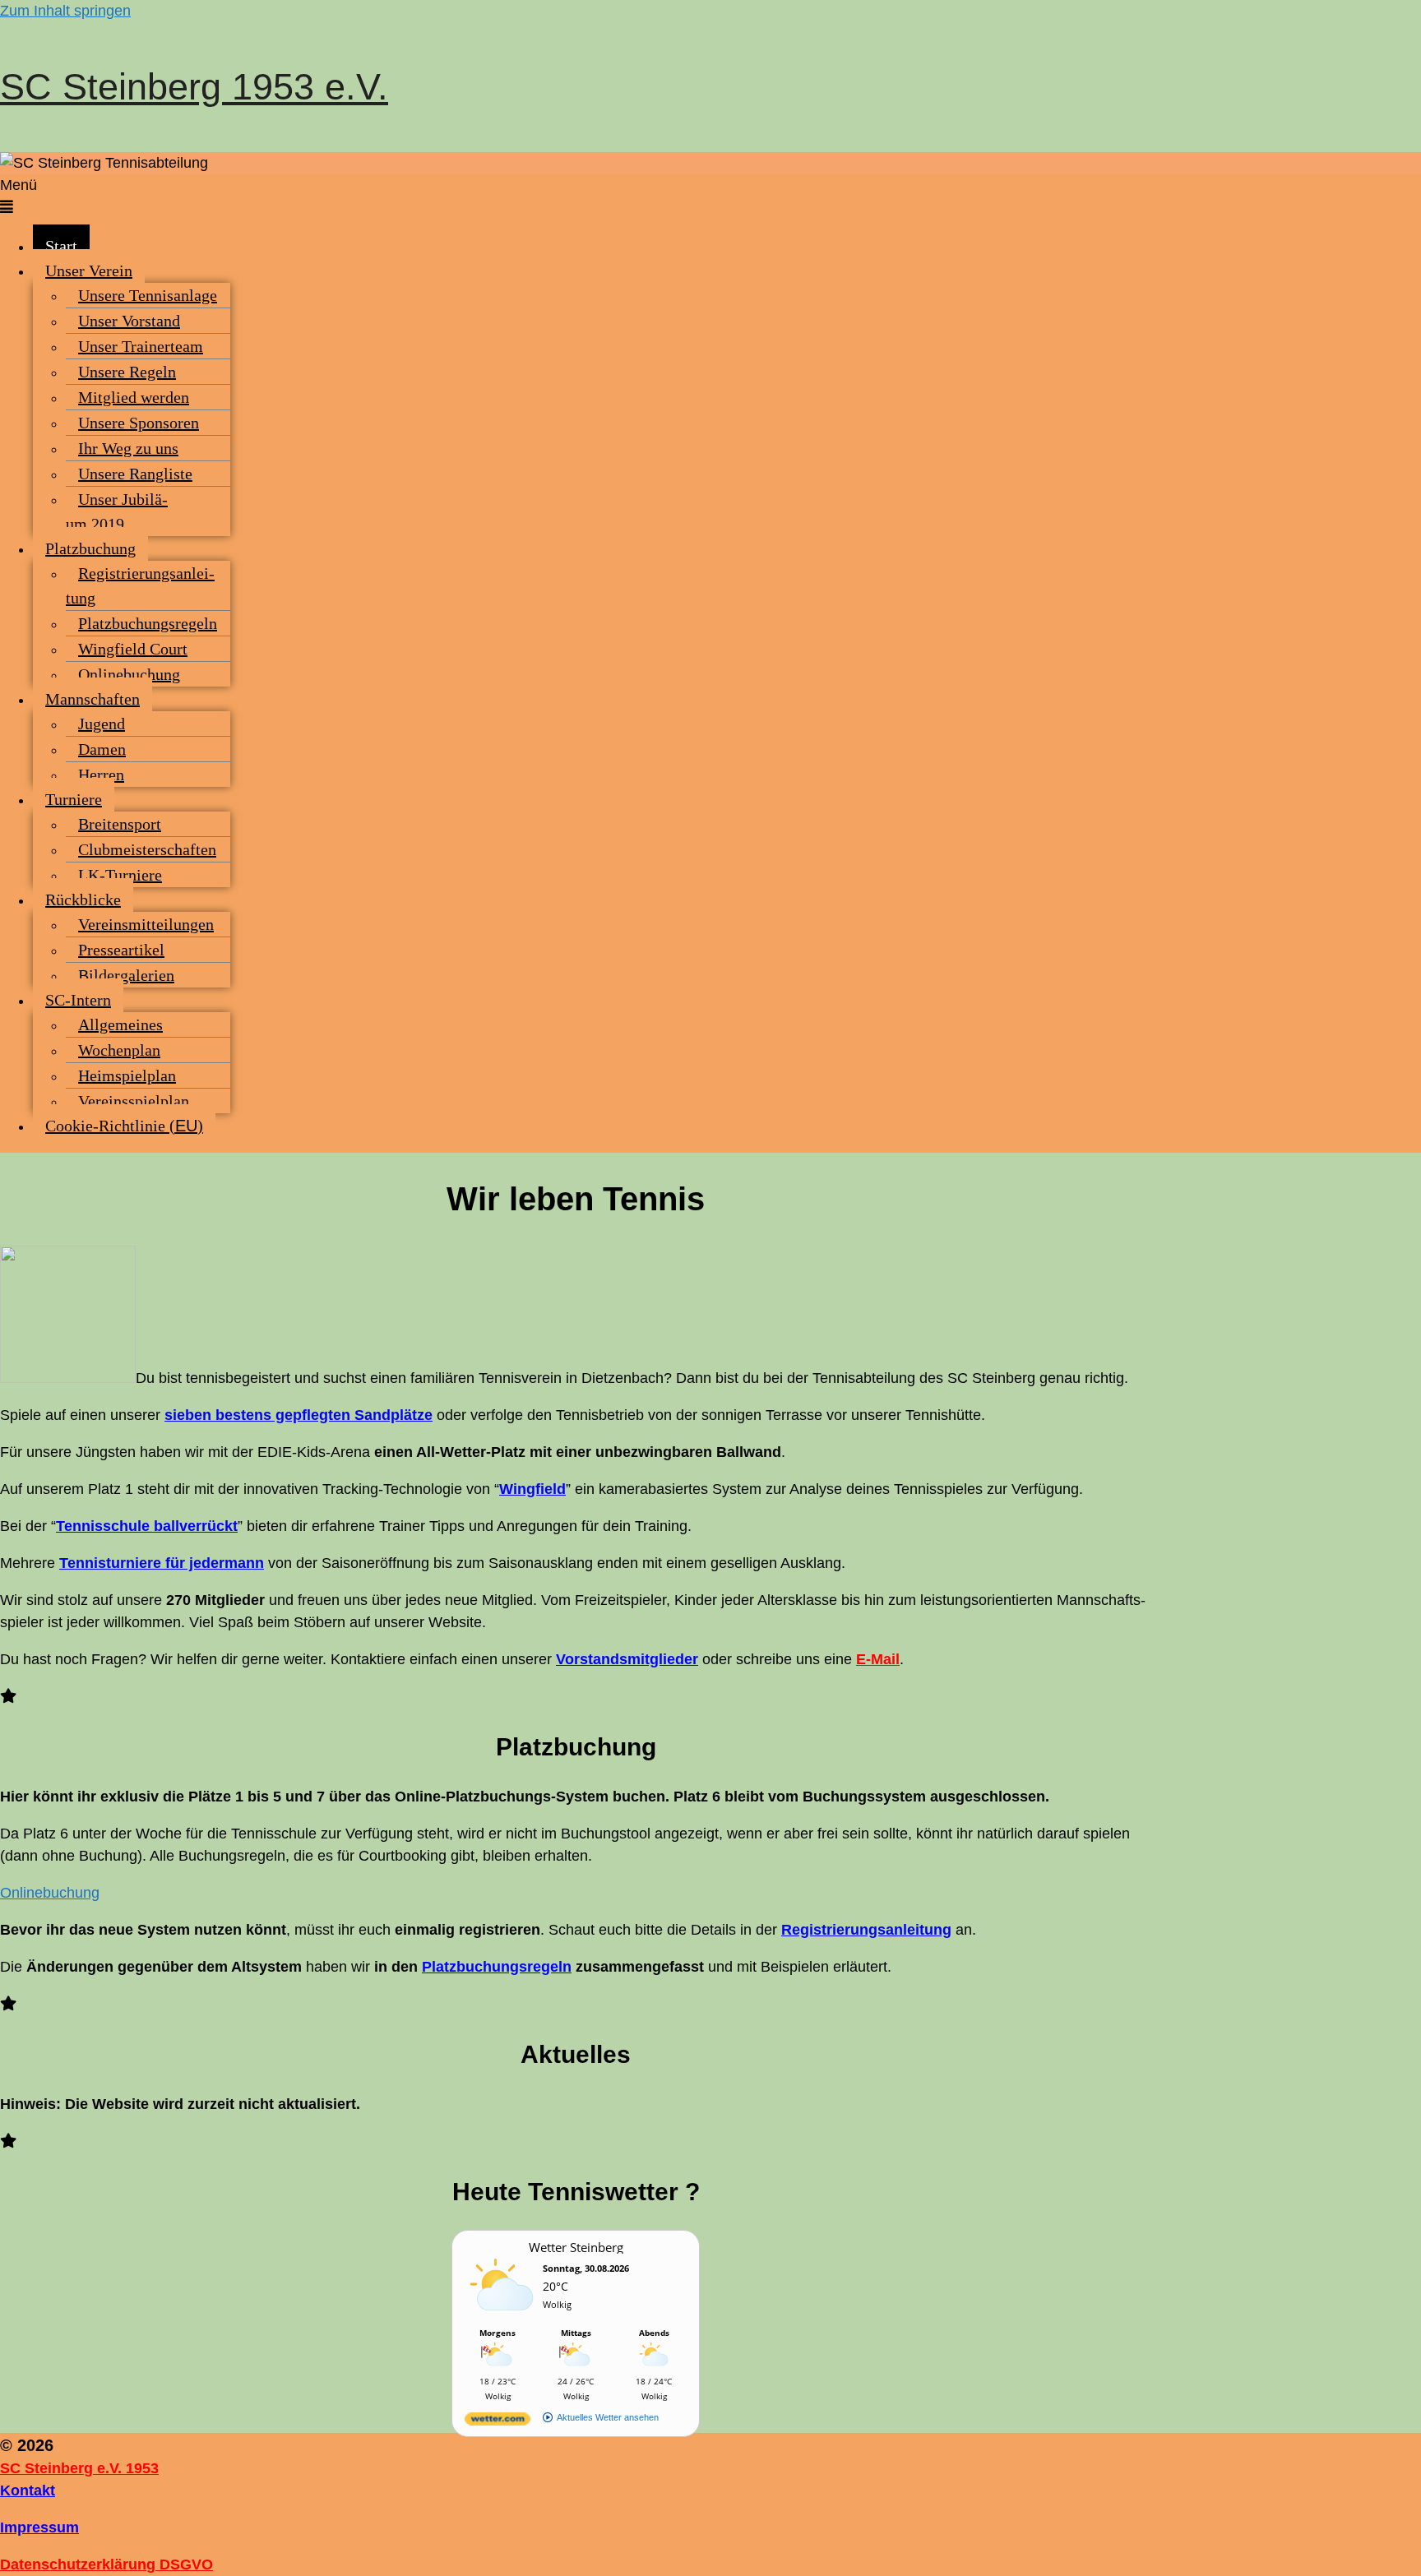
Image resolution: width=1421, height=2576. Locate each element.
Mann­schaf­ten (93, 699)
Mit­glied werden (134, 397)
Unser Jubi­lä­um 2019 (117, 511)
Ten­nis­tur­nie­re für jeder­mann (162, 1563)
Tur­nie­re (74, 799)
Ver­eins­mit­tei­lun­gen (146, 924)
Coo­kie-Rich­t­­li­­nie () (124, 1126)
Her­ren (101, 775)
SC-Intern (78, 1000)
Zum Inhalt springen (65, 11)
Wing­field (532, 1489)
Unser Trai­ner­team (141, 346)
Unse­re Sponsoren (139, 423)
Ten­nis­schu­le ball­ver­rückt (147, 1526)
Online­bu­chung (129, 674)
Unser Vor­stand (129, 321)
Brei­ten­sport (120, 824)
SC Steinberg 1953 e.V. (194, 87)
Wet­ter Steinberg (576, 2247)
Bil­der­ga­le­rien (126, 975)
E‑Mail (878, 1659)
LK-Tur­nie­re (120, 875)
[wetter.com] (498, 2422)
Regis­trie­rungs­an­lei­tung (140, 585)
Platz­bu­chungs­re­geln (148, 623)
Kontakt (28, 2490)
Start (61, 246)
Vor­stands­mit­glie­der (627, 1659)
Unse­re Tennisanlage (148, 295)
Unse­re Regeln (127, 372)
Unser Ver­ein (89, 271)
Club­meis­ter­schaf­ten (147, 849)
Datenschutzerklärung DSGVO (106, 2564)
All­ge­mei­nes (120, 1024)
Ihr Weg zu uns (128, 448)
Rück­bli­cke (83, 900)
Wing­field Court (133, 649)
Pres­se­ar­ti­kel (121, 950)
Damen (102, 749)
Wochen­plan (119, 1050)
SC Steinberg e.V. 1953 (79, 2468)
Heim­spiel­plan (127, 1075)
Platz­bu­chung (90, 548)
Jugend (102, 724)
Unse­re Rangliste (135, 474)
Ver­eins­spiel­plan (134, 1101)
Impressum (39, 2527)
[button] (710, 197)
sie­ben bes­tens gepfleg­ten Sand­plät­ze (299, 1415)
